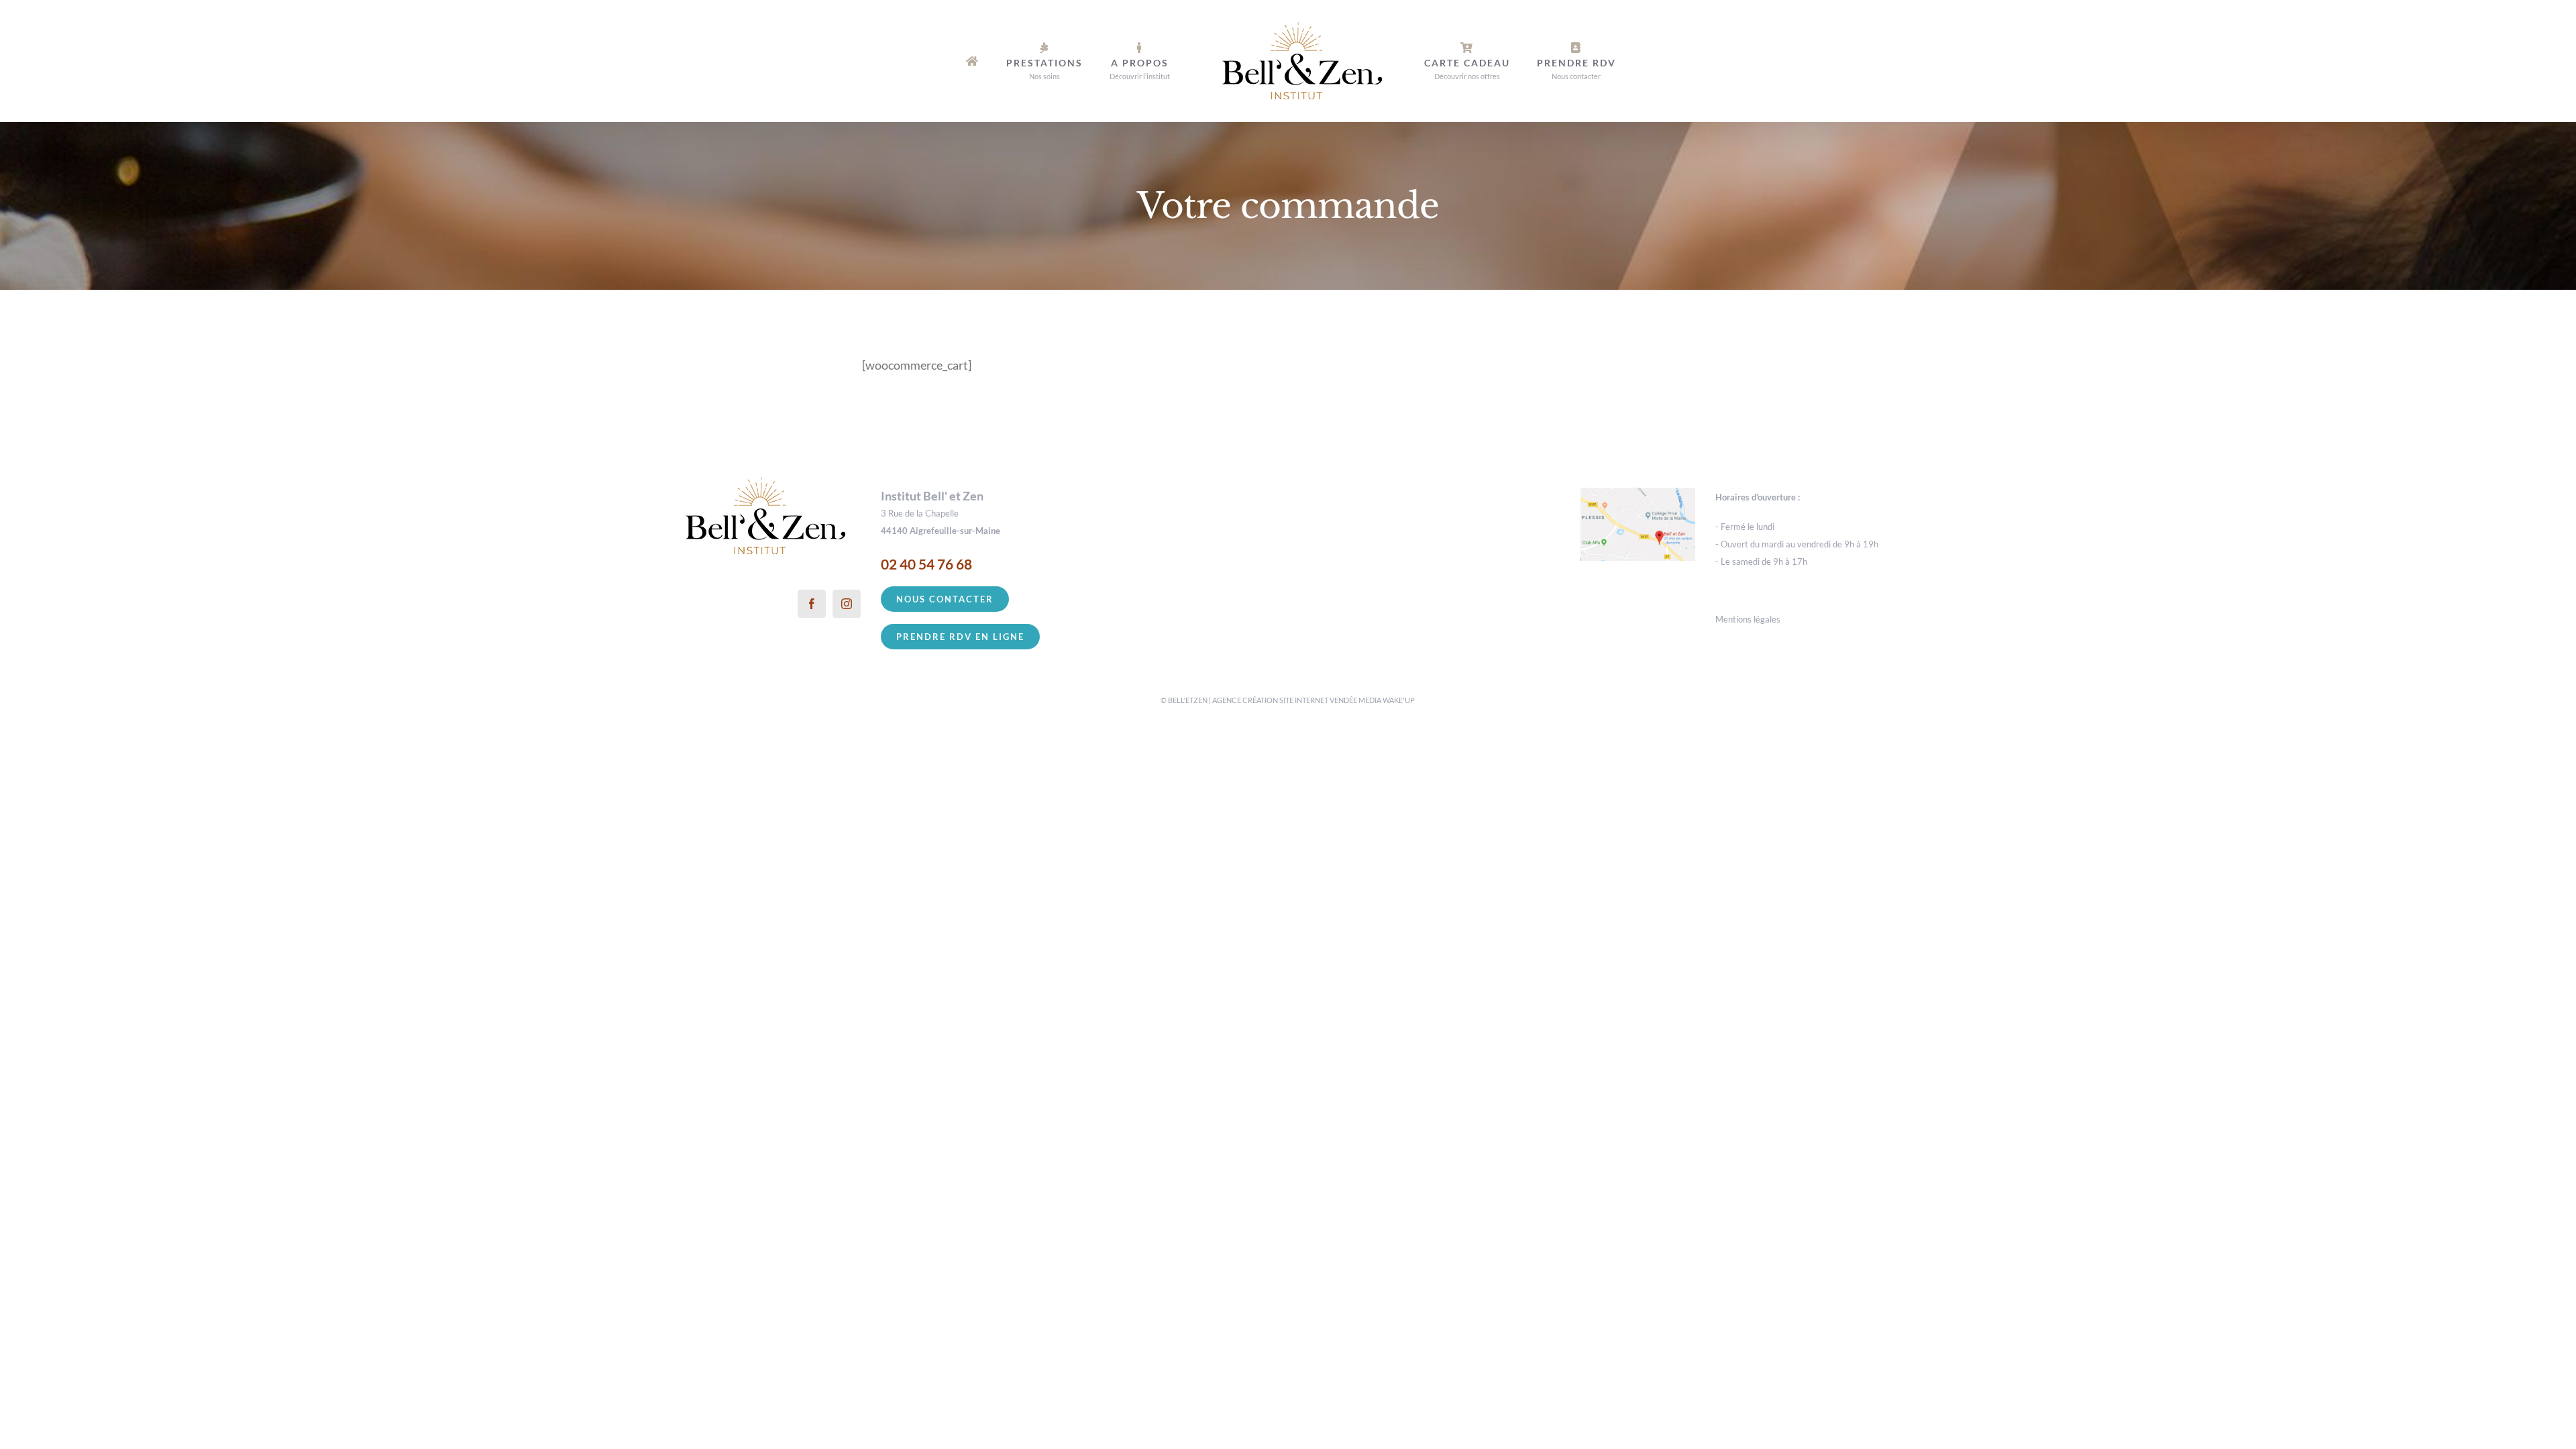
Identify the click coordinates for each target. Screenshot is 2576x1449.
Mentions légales (1748, 619)
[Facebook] (812, 604)
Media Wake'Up (1387, 700)
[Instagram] (847, 604)
